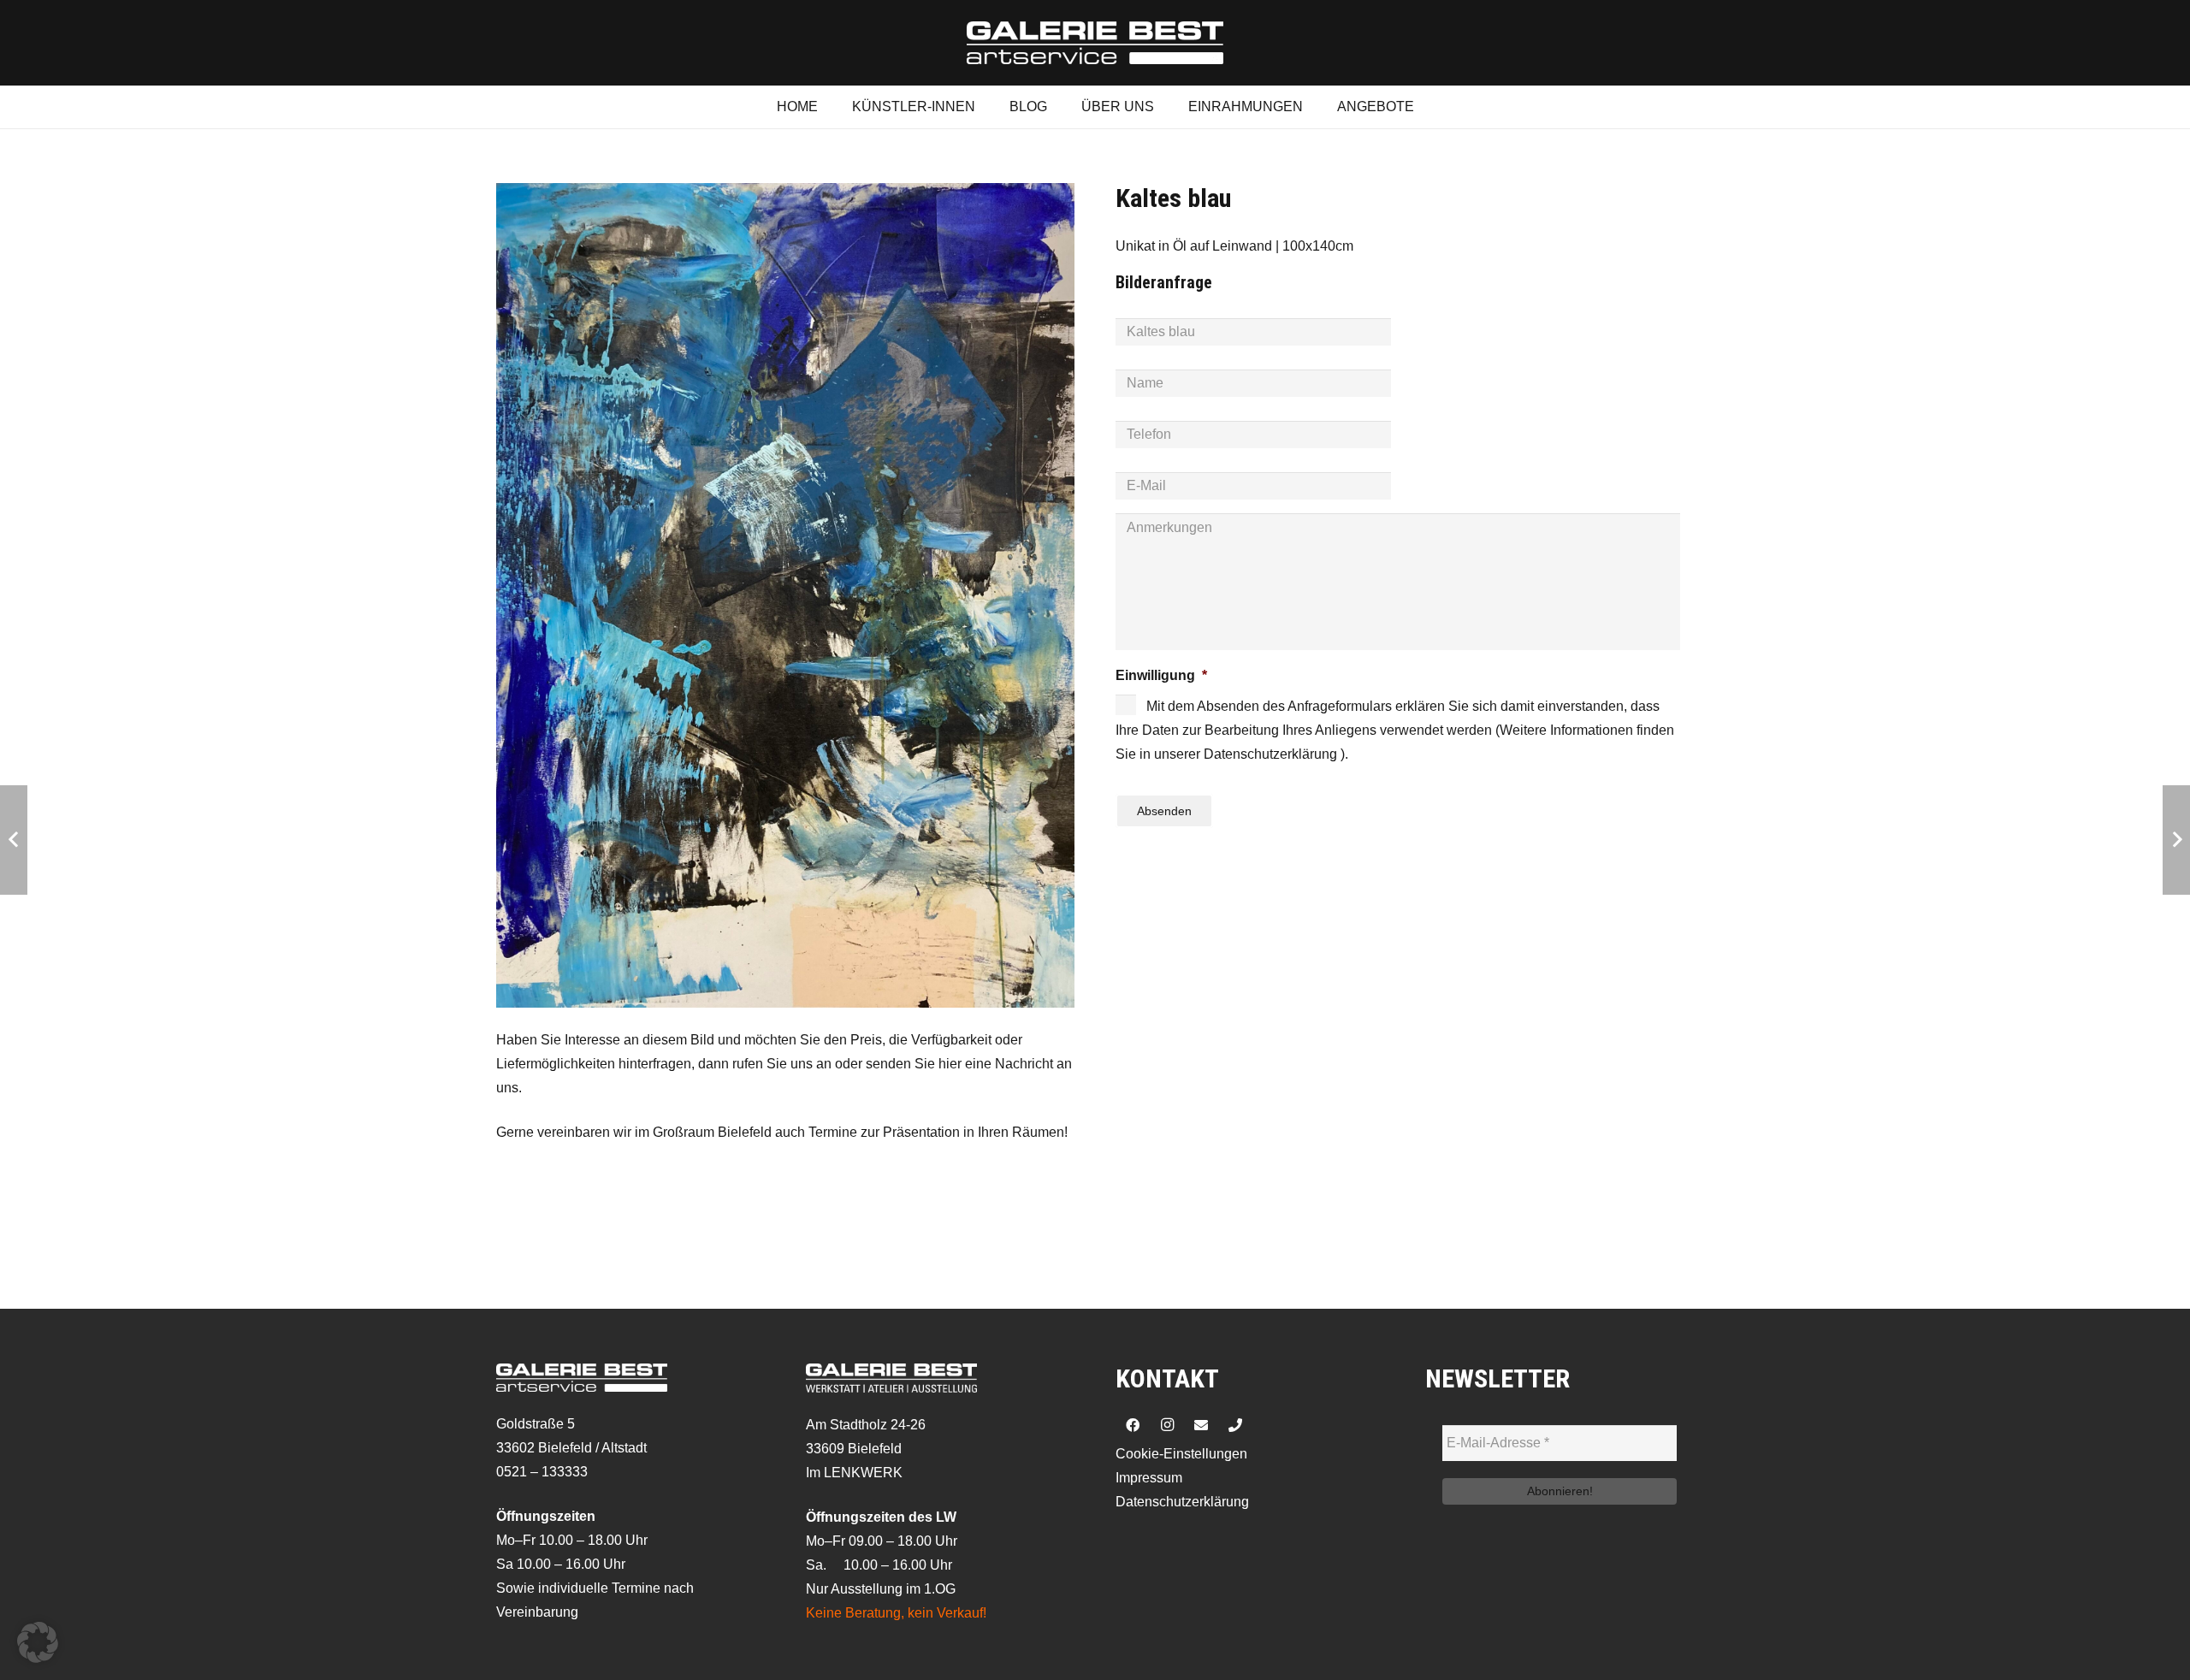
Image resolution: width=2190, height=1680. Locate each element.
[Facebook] (1133, 1425)
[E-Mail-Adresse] (1201, 1425)
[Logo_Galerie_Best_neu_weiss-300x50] (1095, 43)
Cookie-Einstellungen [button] (1181, 1454)
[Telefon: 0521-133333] (1235, 1425)
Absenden (1164, 811)
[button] (38, 1642)
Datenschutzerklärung (1182, 1502)
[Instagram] (1167, 1425)
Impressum (1149, 1478)
